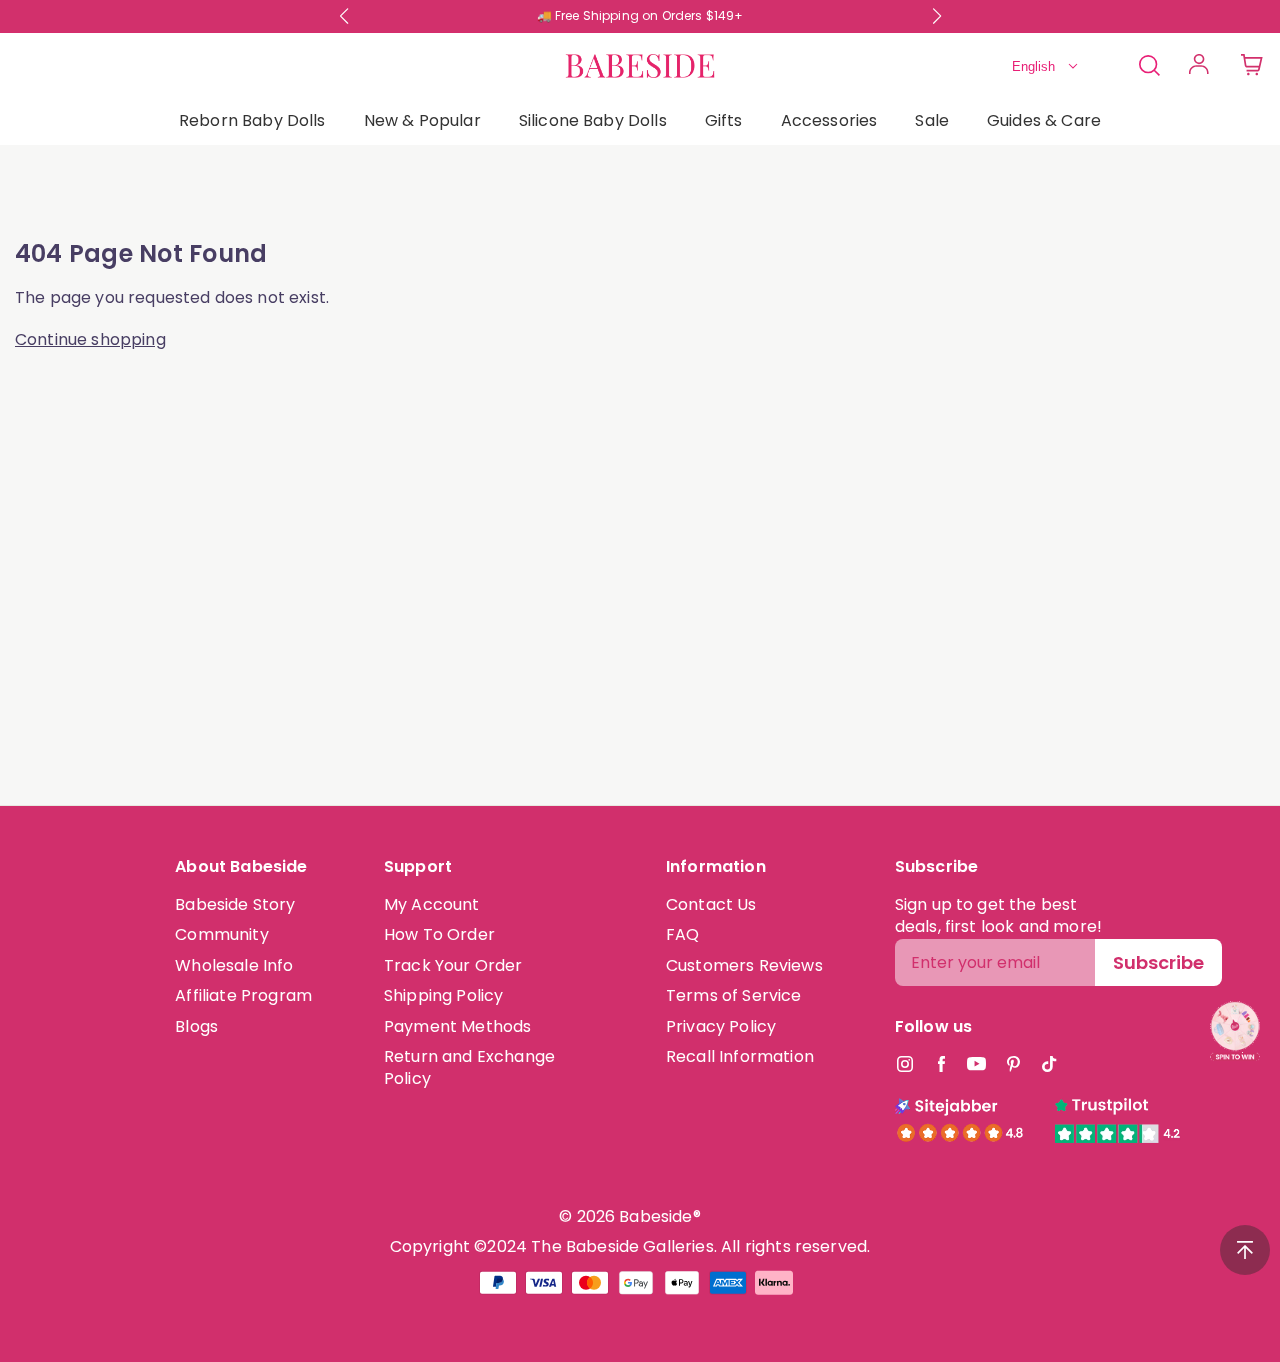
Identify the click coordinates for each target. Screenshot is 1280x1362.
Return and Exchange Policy (469, 1067)
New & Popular (422, 120)
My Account (432, 904)
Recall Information (740, 1056)
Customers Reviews (744, 965)
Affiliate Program (243, 995)
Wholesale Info (234, 965)
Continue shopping (90, 340)
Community (221, 934)
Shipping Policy (443, 995)
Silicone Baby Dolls (593, 120)
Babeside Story (235, 904)
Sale (932, 120)
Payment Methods (457, 1026)
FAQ (682, 934)
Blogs (196, 1026)
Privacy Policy (721, 1026)
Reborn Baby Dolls (252, 120)
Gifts (724, 120)
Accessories (829, 120)
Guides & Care (1044, 120)
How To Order (439, 934)
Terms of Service (734, 995)
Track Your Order (453, 965)
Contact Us (711, 904)
